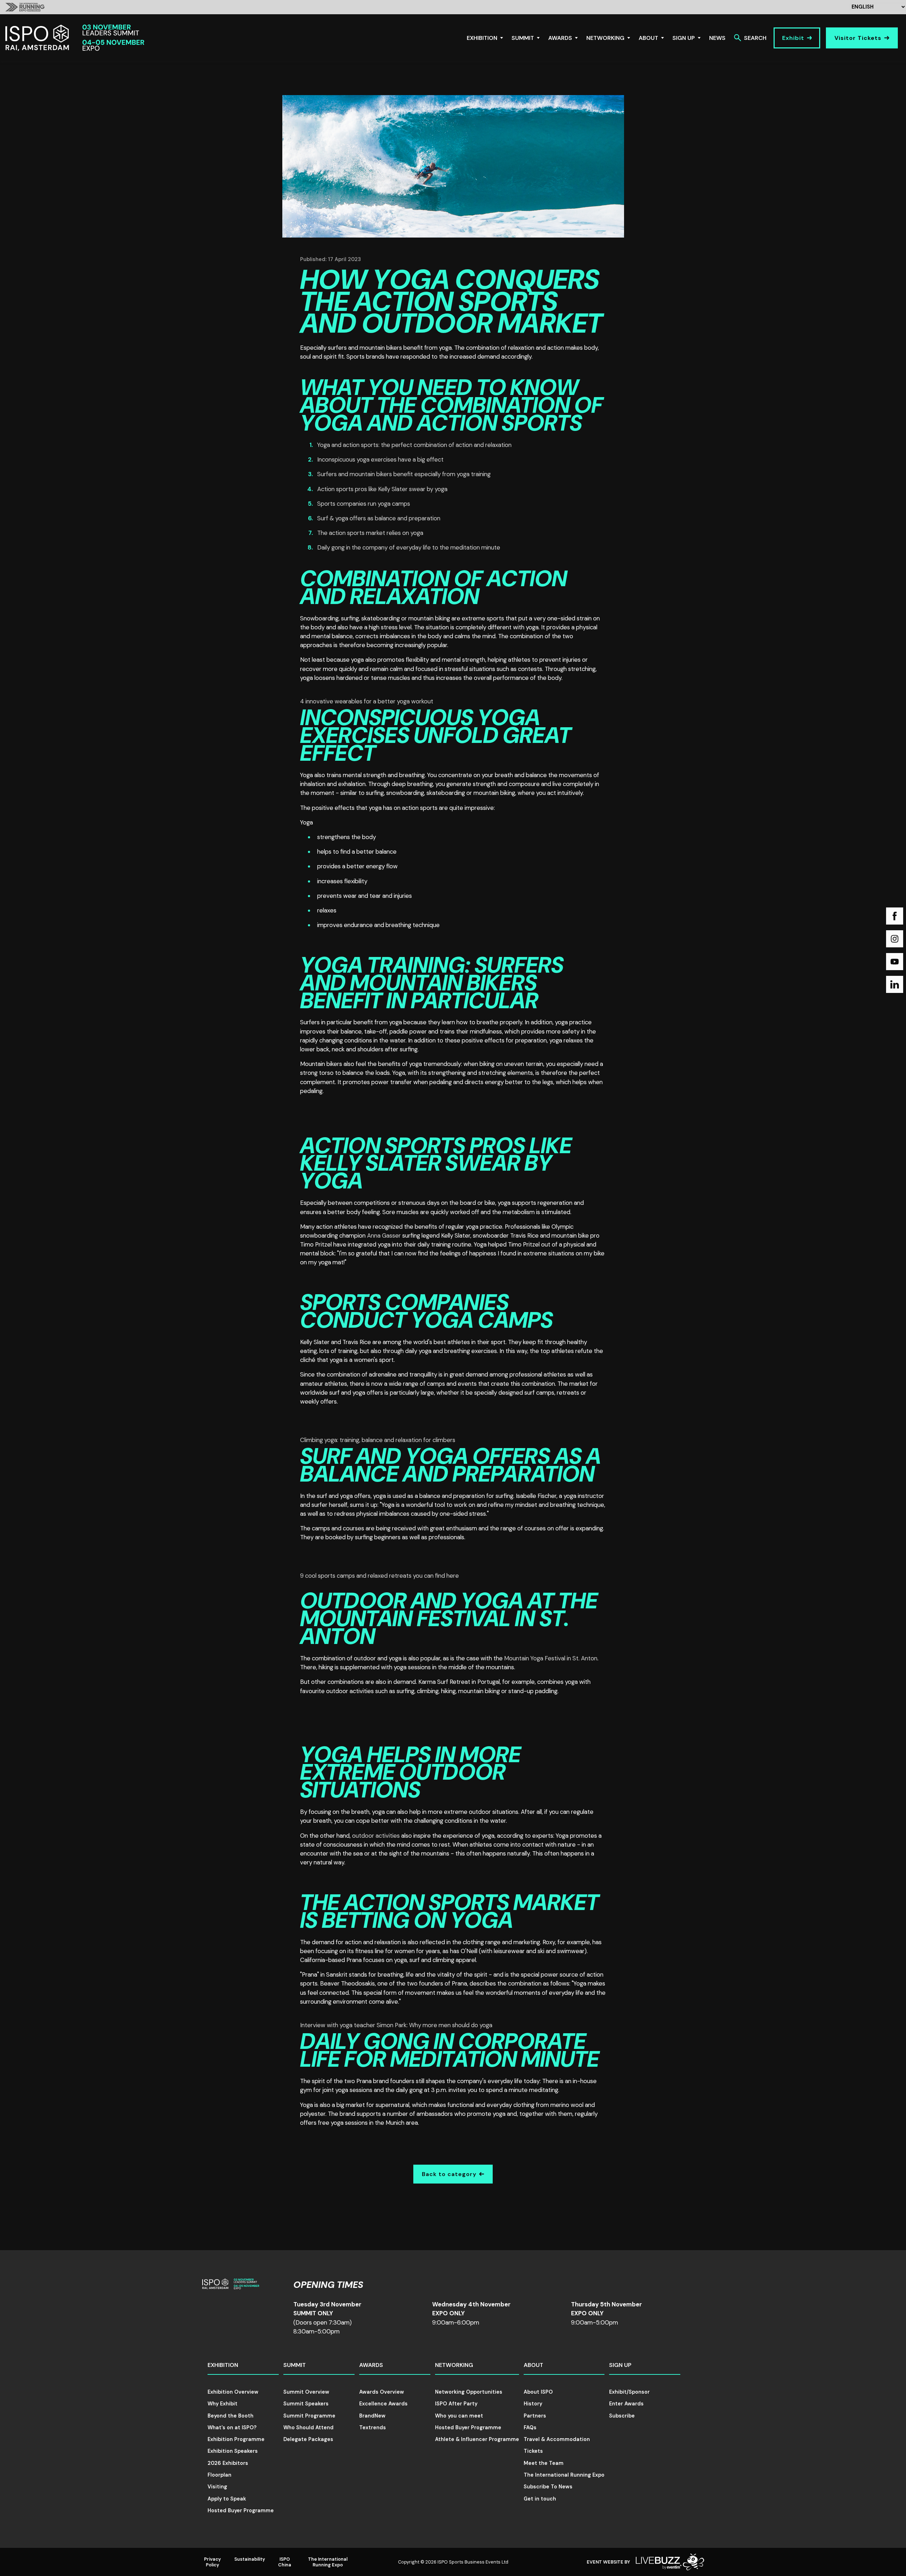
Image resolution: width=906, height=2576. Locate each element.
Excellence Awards (383, 2404)
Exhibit (793, 38)
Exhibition (482, 38)
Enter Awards (626, 2404)
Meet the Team (544, 2463)
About (648, 38)
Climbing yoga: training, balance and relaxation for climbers (378, 1440)
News (717, 38)
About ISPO (538, 2392)
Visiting (217, 2487)
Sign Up (684, 38)
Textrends (373, 2427)
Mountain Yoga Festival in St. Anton (551, 1658)
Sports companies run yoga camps (364, 504)
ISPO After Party (456, 2404)
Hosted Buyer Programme (241, 2510)
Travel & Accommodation (557, 2439)
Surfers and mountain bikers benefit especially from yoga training (404, 474)
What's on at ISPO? (232, 2427)
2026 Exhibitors (228, 2463)
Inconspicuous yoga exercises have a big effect (380, 459)
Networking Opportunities (469, 2392)
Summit (523, 38)
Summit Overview (306, 2392)
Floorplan (219, 2475)
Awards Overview (382, 2392)
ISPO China (285, 2562)
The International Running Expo (564, 2475)
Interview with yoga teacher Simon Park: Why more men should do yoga (396, 2025)
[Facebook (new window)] (895, 916)
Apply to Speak (227, 2499)
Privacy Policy (213, 2562)
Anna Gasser (384, 1235)
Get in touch (540, 2499)
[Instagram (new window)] (895, 939)
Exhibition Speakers (233, 2451)
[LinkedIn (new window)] (895, 984)
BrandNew (372, 2416)
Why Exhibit (222, 2404)
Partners (535, 2416)
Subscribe (622, 2416)
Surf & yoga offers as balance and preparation (379, 518)
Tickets (533, 2451)
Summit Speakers (306, 2404)
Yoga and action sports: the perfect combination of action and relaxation (414, 445)
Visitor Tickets (858, 38)
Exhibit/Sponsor (629, 2392)
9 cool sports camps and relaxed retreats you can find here (379, 1576)
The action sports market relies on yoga (370, 533)
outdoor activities (376, 1836)
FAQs (530, 2427)
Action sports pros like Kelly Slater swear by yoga (382, 489)
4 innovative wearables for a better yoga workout (367, 701)
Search (755, 38)
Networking (605, 38)
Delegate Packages (308, 2439)
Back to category (449, 2174)
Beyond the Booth (231, 2416)
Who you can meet (459, 2416)
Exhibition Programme (236, 2439)
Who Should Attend (308, 2427)
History (533, 2404)
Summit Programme (309, 2416)
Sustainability (250, 2559)
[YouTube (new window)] (895, 962)
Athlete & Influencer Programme (477, 2439)
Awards (560, 38)
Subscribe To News (548, 2487)
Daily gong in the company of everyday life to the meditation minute (409, 547)
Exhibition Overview (233, 2392)
